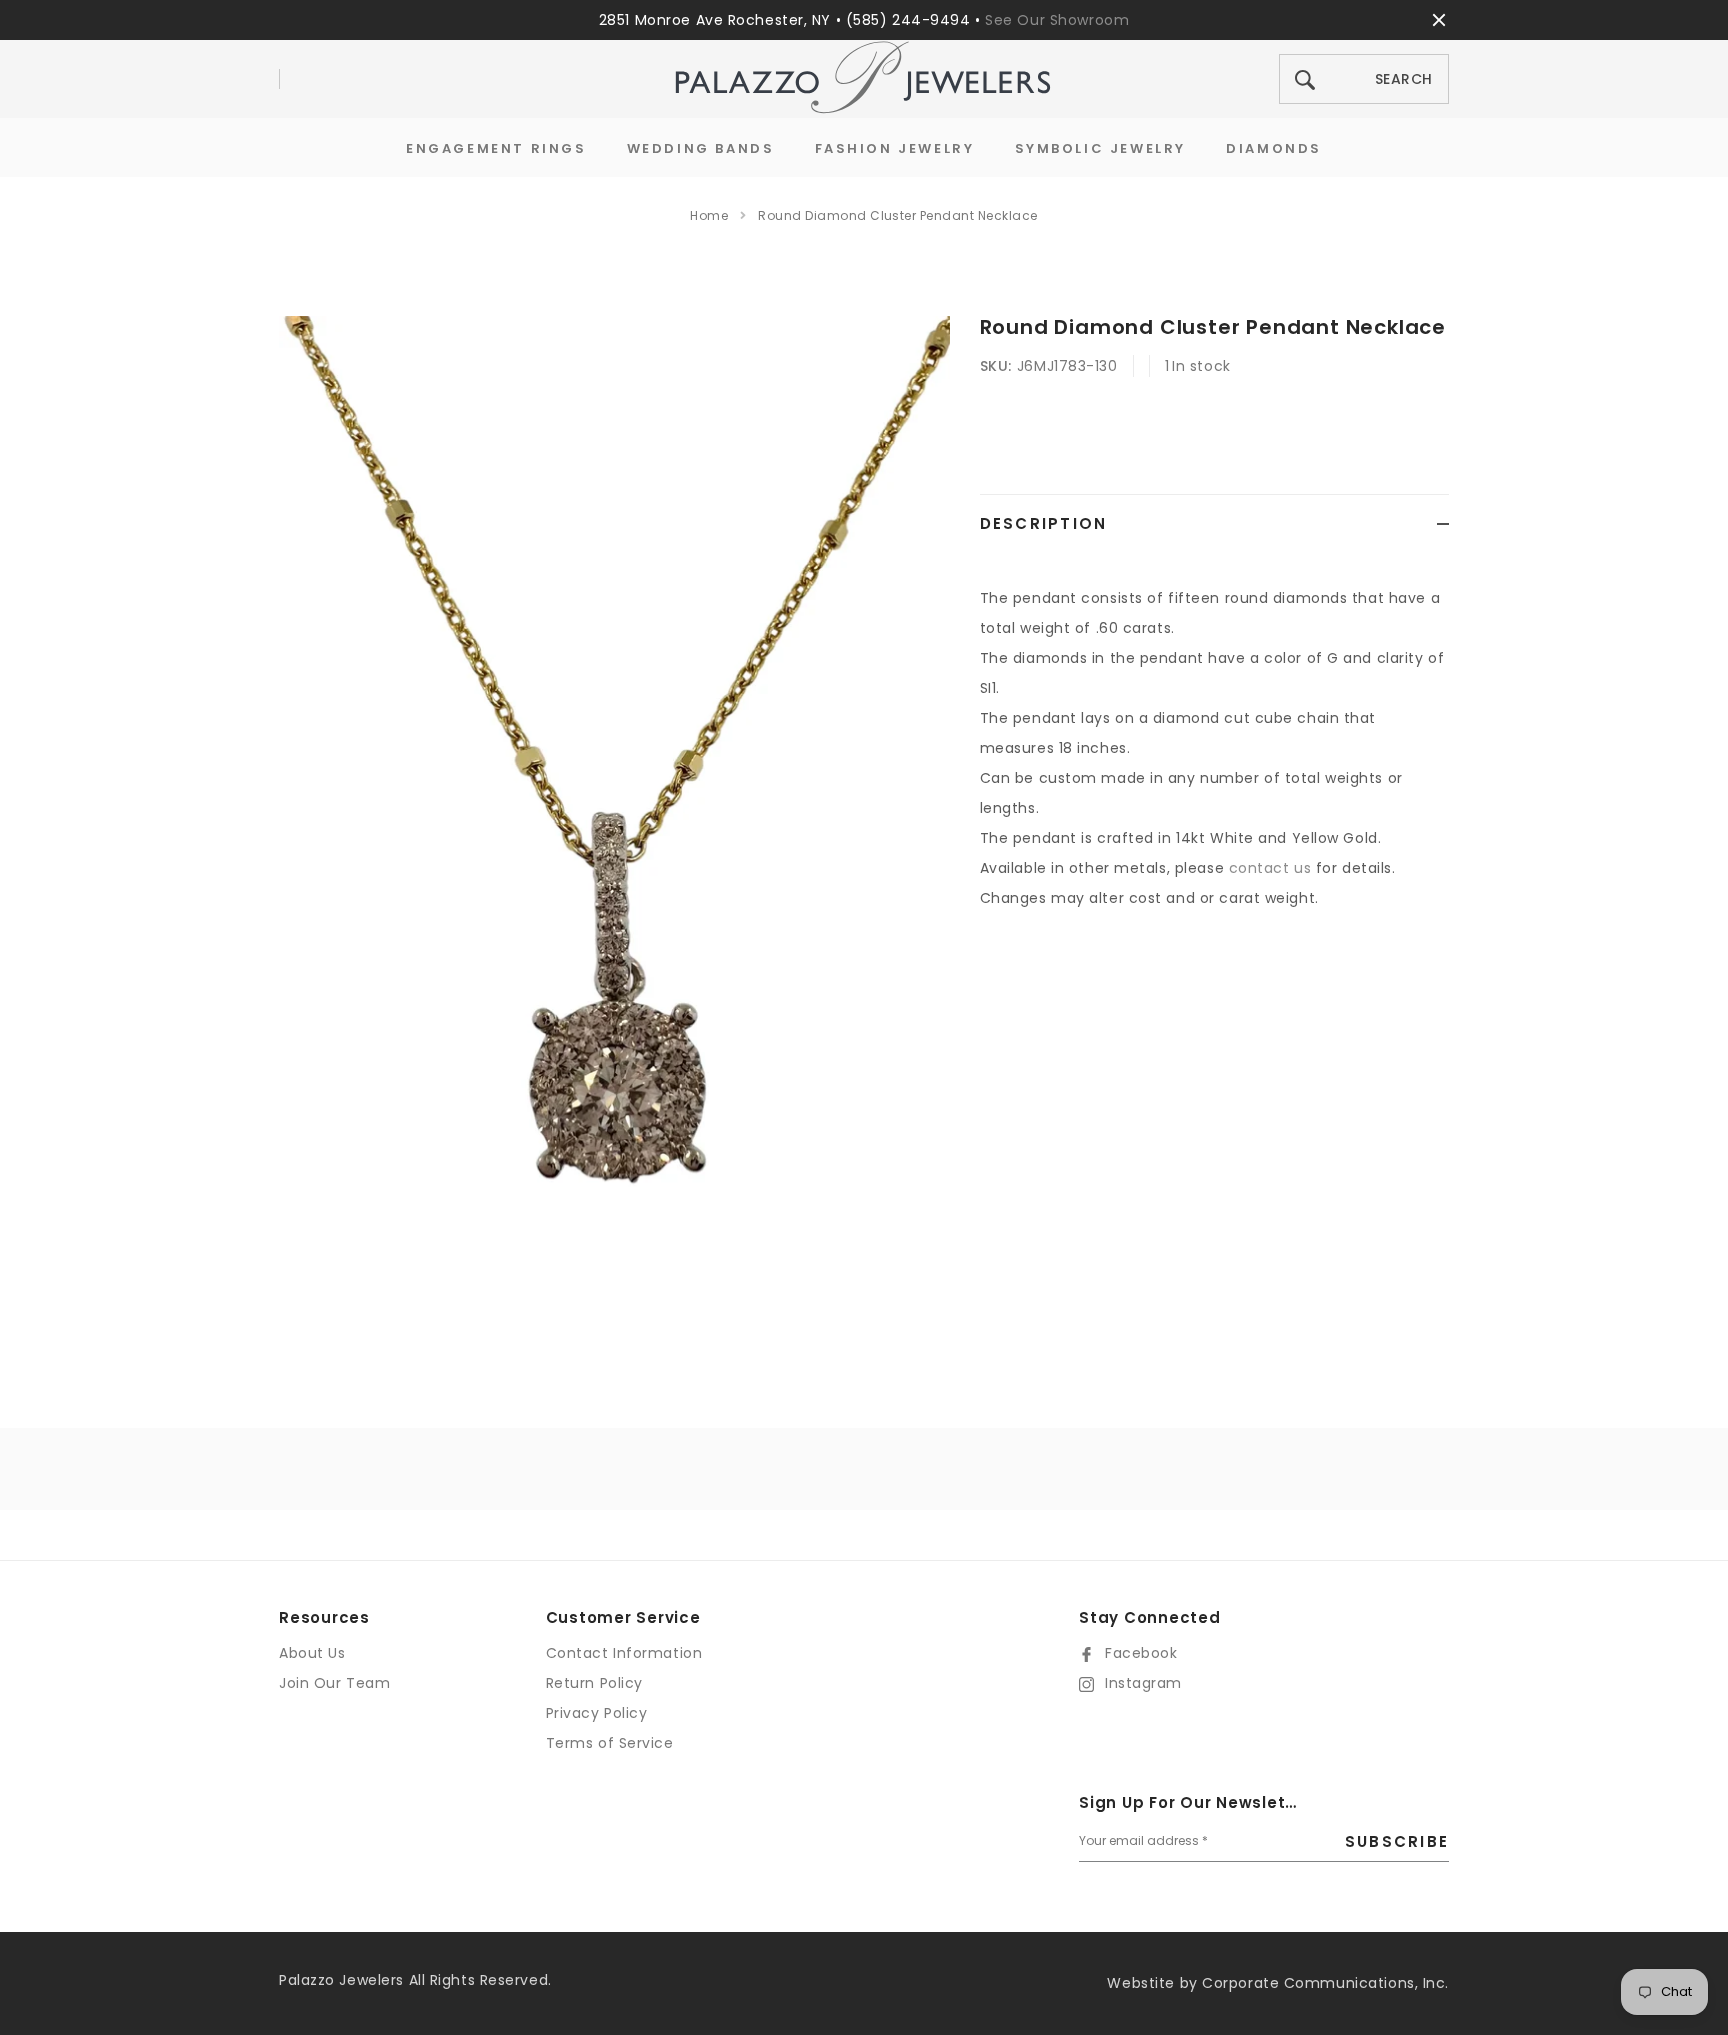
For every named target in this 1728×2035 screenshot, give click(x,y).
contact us (1270, 868)
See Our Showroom (1057, 20)
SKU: (996, 366)
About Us (312, 1653)
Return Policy (594, 1683)
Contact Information (624, 1653)
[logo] (864, 79)
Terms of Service (610, 1743)
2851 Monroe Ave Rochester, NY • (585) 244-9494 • (792, 20)
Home (709, 215)
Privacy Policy (597, 1713)
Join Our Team (334, 1683)
